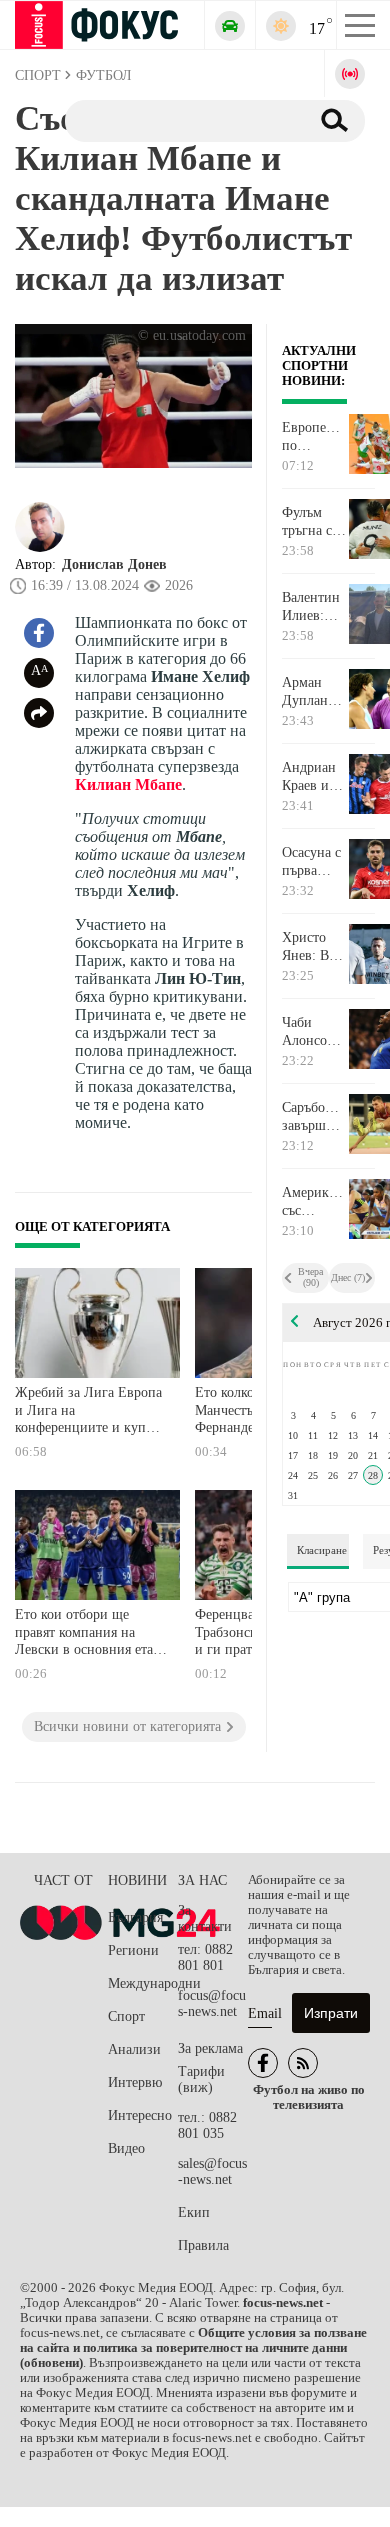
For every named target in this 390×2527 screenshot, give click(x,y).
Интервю (135, 2082)
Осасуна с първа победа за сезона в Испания (311, 862)
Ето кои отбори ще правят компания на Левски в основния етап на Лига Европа (88, 1634)
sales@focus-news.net (212, 2171)
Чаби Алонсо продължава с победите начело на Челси (314, 1032)
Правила (203, 2245)
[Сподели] (39, 713)
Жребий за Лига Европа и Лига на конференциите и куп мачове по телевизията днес (88, 1412)
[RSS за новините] (303, 2063)
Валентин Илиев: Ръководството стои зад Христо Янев (314, 607)
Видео (126, 2148)
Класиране (322, 1550)
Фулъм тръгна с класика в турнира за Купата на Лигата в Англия (314, 522)
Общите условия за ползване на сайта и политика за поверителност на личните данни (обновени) (193, 2348)
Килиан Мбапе (128, 784)
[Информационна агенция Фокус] (263, 2063)
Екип (194, 2212)
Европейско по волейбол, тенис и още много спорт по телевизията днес (314, 437)
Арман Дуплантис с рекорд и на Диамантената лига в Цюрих (314, 692)
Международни (143, 1983)
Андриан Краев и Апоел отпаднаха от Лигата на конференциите (314, 777)
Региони (133, 1950)
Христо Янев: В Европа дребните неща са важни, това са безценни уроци (310, 947)
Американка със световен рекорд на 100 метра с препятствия (314, 1202)
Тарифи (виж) (201, 2079)
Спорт (126, 2016)
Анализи (134, 2049)
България (135, 1917)
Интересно (140, 2115)
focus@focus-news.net (212, 2003)
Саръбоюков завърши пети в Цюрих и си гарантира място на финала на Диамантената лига (314, 1117)
